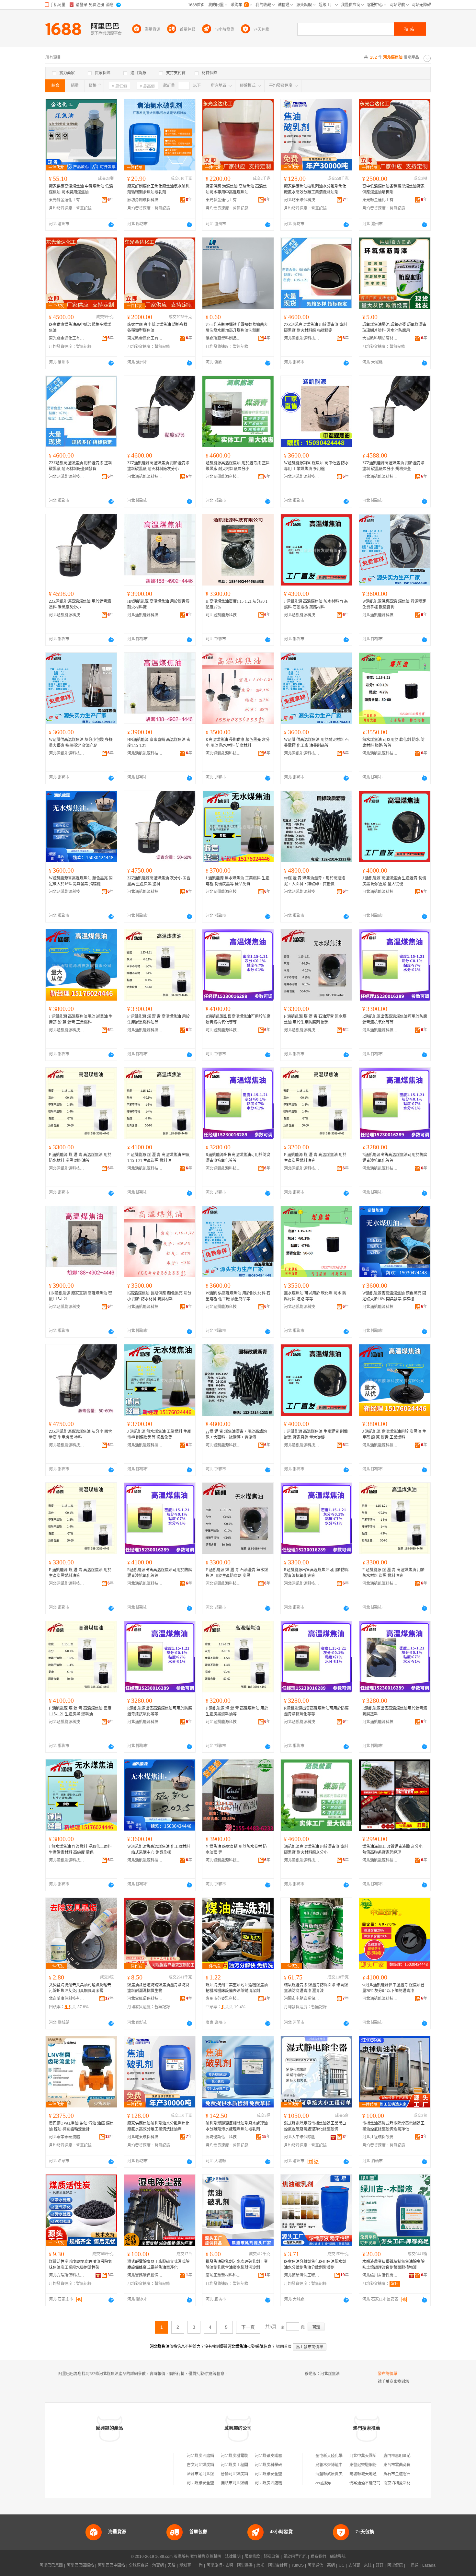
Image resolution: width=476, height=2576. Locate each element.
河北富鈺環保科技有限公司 (145, 1999)
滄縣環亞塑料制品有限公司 (223, 338)
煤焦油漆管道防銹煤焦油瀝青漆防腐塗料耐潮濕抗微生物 (158, 1988)
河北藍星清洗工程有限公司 (302, 2275)
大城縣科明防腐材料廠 (380, 338)
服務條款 (252, 2557)
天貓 (172, 2565)
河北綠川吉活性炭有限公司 (380, 2275)
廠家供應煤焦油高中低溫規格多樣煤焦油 (80, 328)
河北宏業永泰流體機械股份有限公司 (67, 2137)
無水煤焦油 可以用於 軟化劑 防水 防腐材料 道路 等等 (393, 743)
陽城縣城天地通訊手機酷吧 (373, 2474)
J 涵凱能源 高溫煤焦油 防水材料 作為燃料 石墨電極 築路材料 (316, 604)
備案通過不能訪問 (365, 2483)
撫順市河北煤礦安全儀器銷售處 (248, 2483)
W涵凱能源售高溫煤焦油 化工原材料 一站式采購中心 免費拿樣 (159, 1850)
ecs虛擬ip (323, 2483)
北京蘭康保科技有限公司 (67, 1999)
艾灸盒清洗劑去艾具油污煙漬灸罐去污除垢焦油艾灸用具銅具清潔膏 (80, 1988)
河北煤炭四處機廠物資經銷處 (280, 2483)
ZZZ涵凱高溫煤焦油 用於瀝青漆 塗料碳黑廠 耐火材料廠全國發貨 (80, 466)
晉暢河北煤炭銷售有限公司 (244, 2474)
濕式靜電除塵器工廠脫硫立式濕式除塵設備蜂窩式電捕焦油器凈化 (158, 2265)
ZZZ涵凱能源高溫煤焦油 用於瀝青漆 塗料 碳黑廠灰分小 (80, 604)
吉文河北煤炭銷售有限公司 (210, 2465)
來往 (368, 2565)
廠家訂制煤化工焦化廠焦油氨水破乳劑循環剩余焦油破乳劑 (158, 189)
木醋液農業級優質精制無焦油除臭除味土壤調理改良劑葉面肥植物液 (393, 2265)
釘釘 (380, 2565)
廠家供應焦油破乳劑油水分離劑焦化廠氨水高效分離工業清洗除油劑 (315, 189)
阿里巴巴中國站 (111, 2565)
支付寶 (354, 2565)
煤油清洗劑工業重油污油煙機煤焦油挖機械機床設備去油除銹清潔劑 (237, 1988)
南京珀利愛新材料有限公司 (407, 2483)
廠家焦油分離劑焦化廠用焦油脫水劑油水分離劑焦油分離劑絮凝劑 (315, 2265)
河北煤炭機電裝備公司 (240, 2456)
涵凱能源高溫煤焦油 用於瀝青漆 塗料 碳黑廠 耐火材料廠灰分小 (238, 466)
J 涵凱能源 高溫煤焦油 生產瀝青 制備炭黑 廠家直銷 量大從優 (394, 881)
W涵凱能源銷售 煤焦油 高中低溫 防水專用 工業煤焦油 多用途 (316, 466)
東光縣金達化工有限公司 (67, 200)
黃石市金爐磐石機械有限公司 (409, 2474)
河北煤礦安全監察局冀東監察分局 (284, 2474)
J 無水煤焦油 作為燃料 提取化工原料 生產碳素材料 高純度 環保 (80, 1850)
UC (342, 2565)
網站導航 (338, 2557)
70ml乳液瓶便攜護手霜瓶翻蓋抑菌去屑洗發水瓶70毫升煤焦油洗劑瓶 (237, 328)
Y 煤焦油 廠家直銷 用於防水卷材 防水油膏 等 (236, 1850)
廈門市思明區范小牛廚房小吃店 (411, 2456)
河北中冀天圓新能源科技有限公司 (379, 2456)
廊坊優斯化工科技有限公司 (223, 2137)
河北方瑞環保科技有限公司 (67, 2275)
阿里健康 (395, 2565)
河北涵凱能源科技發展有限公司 (302, 338)
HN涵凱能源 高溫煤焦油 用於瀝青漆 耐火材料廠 (158, 604)
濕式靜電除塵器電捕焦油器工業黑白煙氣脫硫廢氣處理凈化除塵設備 (315, 2126)
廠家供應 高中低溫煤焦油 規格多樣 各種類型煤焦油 (157, 328)
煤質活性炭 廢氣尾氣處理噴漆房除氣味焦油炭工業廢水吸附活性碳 (80, 2265)
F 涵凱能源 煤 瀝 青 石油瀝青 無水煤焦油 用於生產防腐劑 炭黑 (315, 1019)
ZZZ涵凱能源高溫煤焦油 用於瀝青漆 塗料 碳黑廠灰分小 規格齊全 (393, 466)
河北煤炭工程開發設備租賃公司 (248, 2465)
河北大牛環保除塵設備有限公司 (302, 2137)
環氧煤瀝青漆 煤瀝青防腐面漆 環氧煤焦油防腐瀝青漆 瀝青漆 (316, 1988)
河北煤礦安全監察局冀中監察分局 (216, 2483)
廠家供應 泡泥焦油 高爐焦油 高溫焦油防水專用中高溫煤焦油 (236, 189)
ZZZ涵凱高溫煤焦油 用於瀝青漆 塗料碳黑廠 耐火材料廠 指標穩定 (316, 328)
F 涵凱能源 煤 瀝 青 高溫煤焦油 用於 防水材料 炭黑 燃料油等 (80, 1158)
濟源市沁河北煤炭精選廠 (208, 2474)
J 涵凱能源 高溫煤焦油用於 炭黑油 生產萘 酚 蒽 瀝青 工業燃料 (81, 1019)
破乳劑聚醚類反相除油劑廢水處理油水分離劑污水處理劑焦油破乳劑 (237, 2126)
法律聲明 (233, 2557)
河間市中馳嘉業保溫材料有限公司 (302, 1999)
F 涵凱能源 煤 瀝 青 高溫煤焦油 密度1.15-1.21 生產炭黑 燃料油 (159, 1158)
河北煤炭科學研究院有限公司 (280, 2465)
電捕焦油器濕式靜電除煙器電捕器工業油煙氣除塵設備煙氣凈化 (393, 2126)
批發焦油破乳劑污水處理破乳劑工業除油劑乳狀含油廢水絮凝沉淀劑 (237, 2265)
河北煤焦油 (330, 2374)
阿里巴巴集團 (51, 2565)
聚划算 (185, 2565)
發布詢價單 (388, 2374)
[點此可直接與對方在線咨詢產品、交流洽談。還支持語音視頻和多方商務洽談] (111, 225)
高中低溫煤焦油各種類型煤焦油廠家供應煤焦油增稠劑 (393, 189)
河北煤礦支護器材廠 (272, 2456)
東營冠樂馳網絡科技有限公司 (375, 2465)
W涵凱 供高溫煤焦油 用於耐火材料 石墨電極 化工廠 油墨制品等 (316, 743)
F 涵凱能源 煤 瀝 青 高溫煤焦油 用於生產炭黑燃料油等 (159, 1019)
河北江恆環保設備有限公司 (380, 2137)
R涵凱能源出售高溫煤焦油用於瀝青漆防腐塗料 (395, 1711)
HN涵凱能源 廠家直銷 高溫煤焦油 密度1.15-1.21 (159, 743)
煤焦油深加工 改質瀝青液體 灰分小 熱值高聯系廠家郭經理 (392, 1850)
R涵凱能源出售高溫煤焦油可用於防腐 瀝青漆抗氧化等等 (238, 1019)
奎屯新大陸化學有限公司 (337, 2456)
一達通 (413, 2565)
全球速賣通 (139, 2565)
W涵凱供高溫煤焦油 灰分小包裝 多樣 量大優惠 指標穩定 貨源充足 (81, 743)
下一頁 (248, 2327)
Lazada (429, 2565)
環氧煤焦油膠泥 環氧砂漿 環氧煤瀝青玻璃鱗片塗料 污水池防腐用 (394, 328)
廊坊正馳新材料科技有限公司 (223, 2275)
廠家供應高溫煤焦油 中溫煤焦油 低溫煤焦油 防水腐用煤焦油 (81, 189)
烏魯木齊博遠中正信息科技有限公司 (346, 2465)
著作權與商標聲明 (206, 2557)
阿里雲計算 (278, 2565)
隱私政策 (272, 2557)
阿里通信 (315, 2565)
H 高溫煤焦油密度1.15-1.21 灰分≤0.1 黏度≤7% (237, 604)
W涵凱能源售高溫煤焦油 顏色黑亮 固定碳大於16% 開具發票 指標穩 (81, 881)
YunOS (298, 2565)
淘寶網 (158, 2565)
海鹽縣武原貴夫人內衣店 (337, 2474)
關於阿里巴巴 (295, 2557)
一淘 (199, 2565)
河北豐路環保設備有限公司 (145, 2275)
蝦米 (260, 2565)
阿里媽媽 (245, 2565)
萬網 (331, 2565)
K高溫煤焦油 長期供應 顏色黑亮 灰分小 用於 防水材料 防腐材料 (238, 743)
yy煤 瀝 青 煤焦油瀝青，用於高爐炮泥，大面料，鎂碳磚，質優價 (315, 881)
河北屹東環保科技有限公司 (302, 200)
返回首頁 (284, 2347)
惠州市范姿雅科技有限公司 (223, 1999)
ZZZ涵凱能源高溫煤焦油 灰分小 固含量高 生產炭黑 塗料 (159, 881)
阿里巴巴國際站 (80, 2565)
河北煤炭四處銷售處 (204, 2456)
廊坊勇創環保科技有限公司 (145, 200)
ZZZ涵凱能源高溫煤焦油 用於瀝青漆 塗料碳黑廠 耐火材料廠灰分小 (158, 466)
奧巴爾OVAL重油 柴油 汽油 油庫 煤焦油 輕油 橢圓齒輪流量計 (81, 2126)
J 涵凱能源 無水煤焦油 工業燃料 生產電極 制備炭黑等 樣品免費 (238, 881)
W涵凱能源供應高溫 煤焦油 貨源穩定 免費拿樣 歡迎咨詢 (394, 604)
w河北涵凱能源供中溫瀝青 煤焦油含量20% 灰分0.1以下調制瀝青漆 (393, 1988)
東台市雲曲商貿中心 (401, 2465)
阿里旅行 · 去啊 (220, 2565)
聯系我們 (318, 2557)
